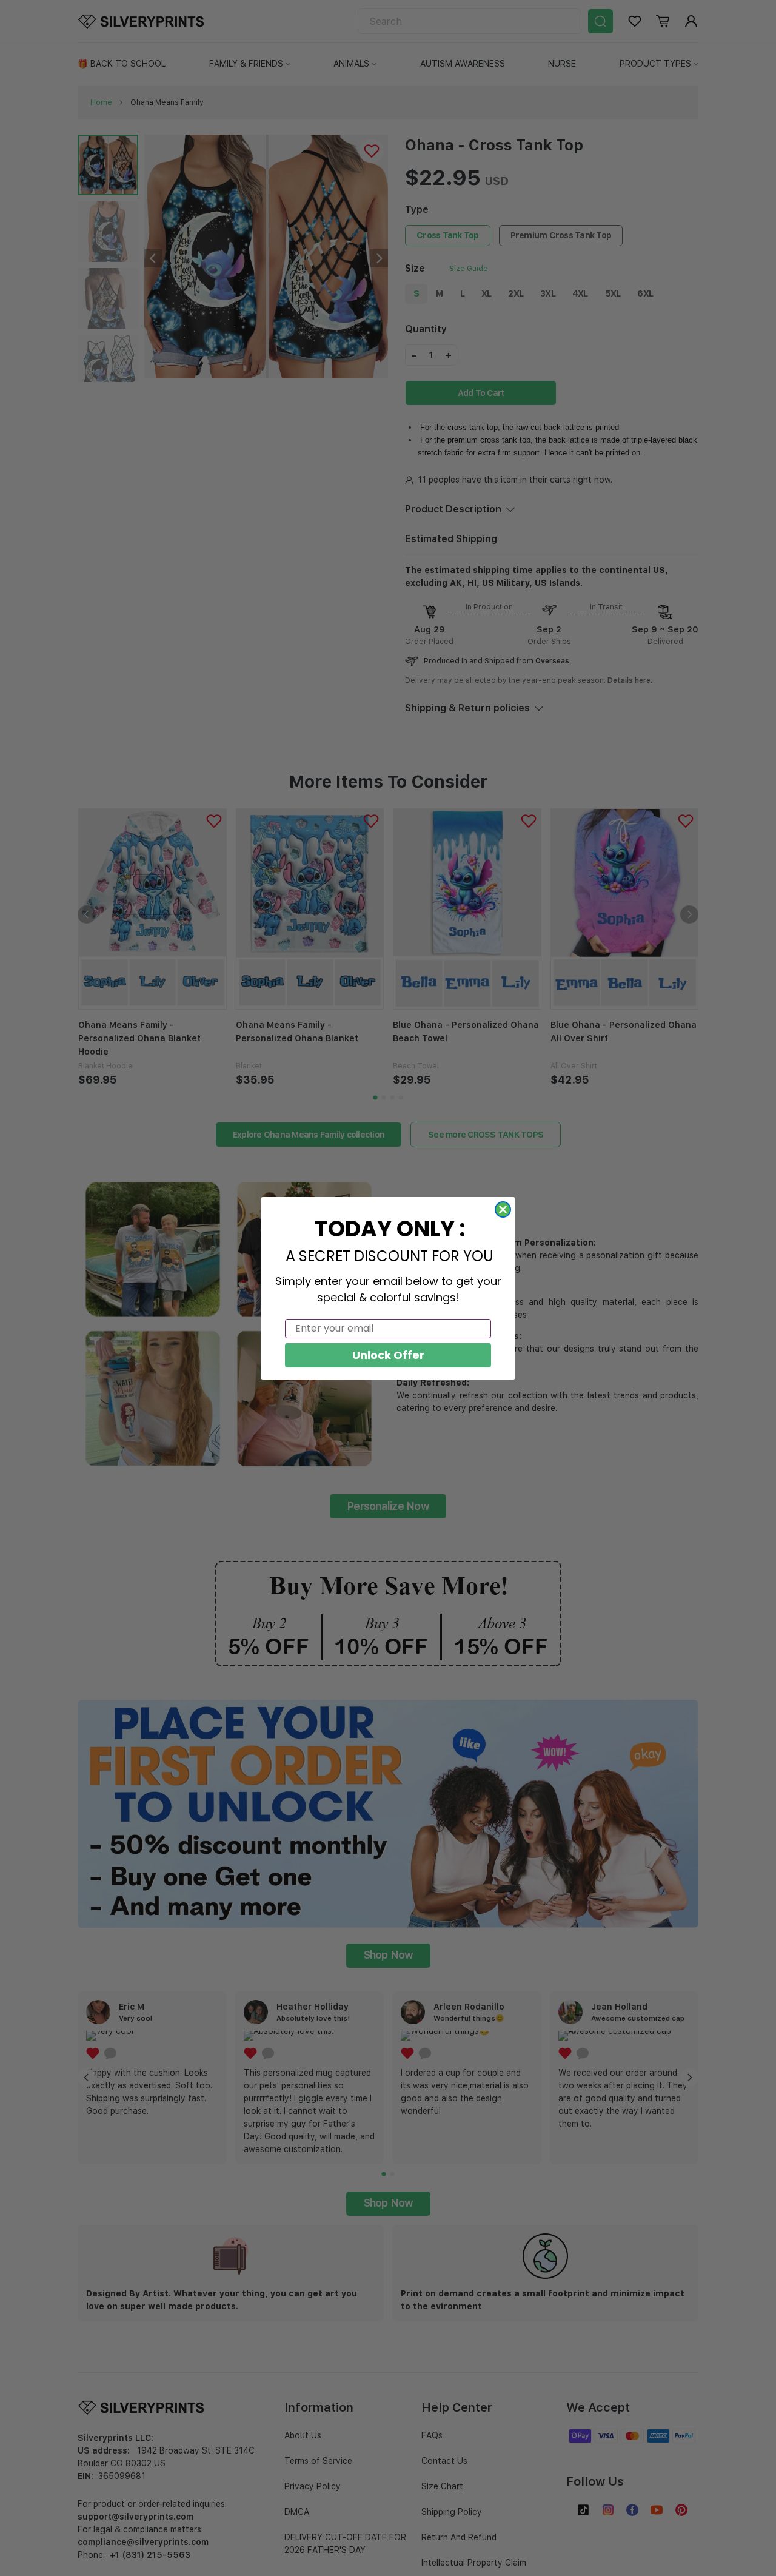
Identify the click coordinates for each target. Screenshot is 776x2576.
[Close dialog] (503, 1209)
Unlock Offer (388, 1355)
